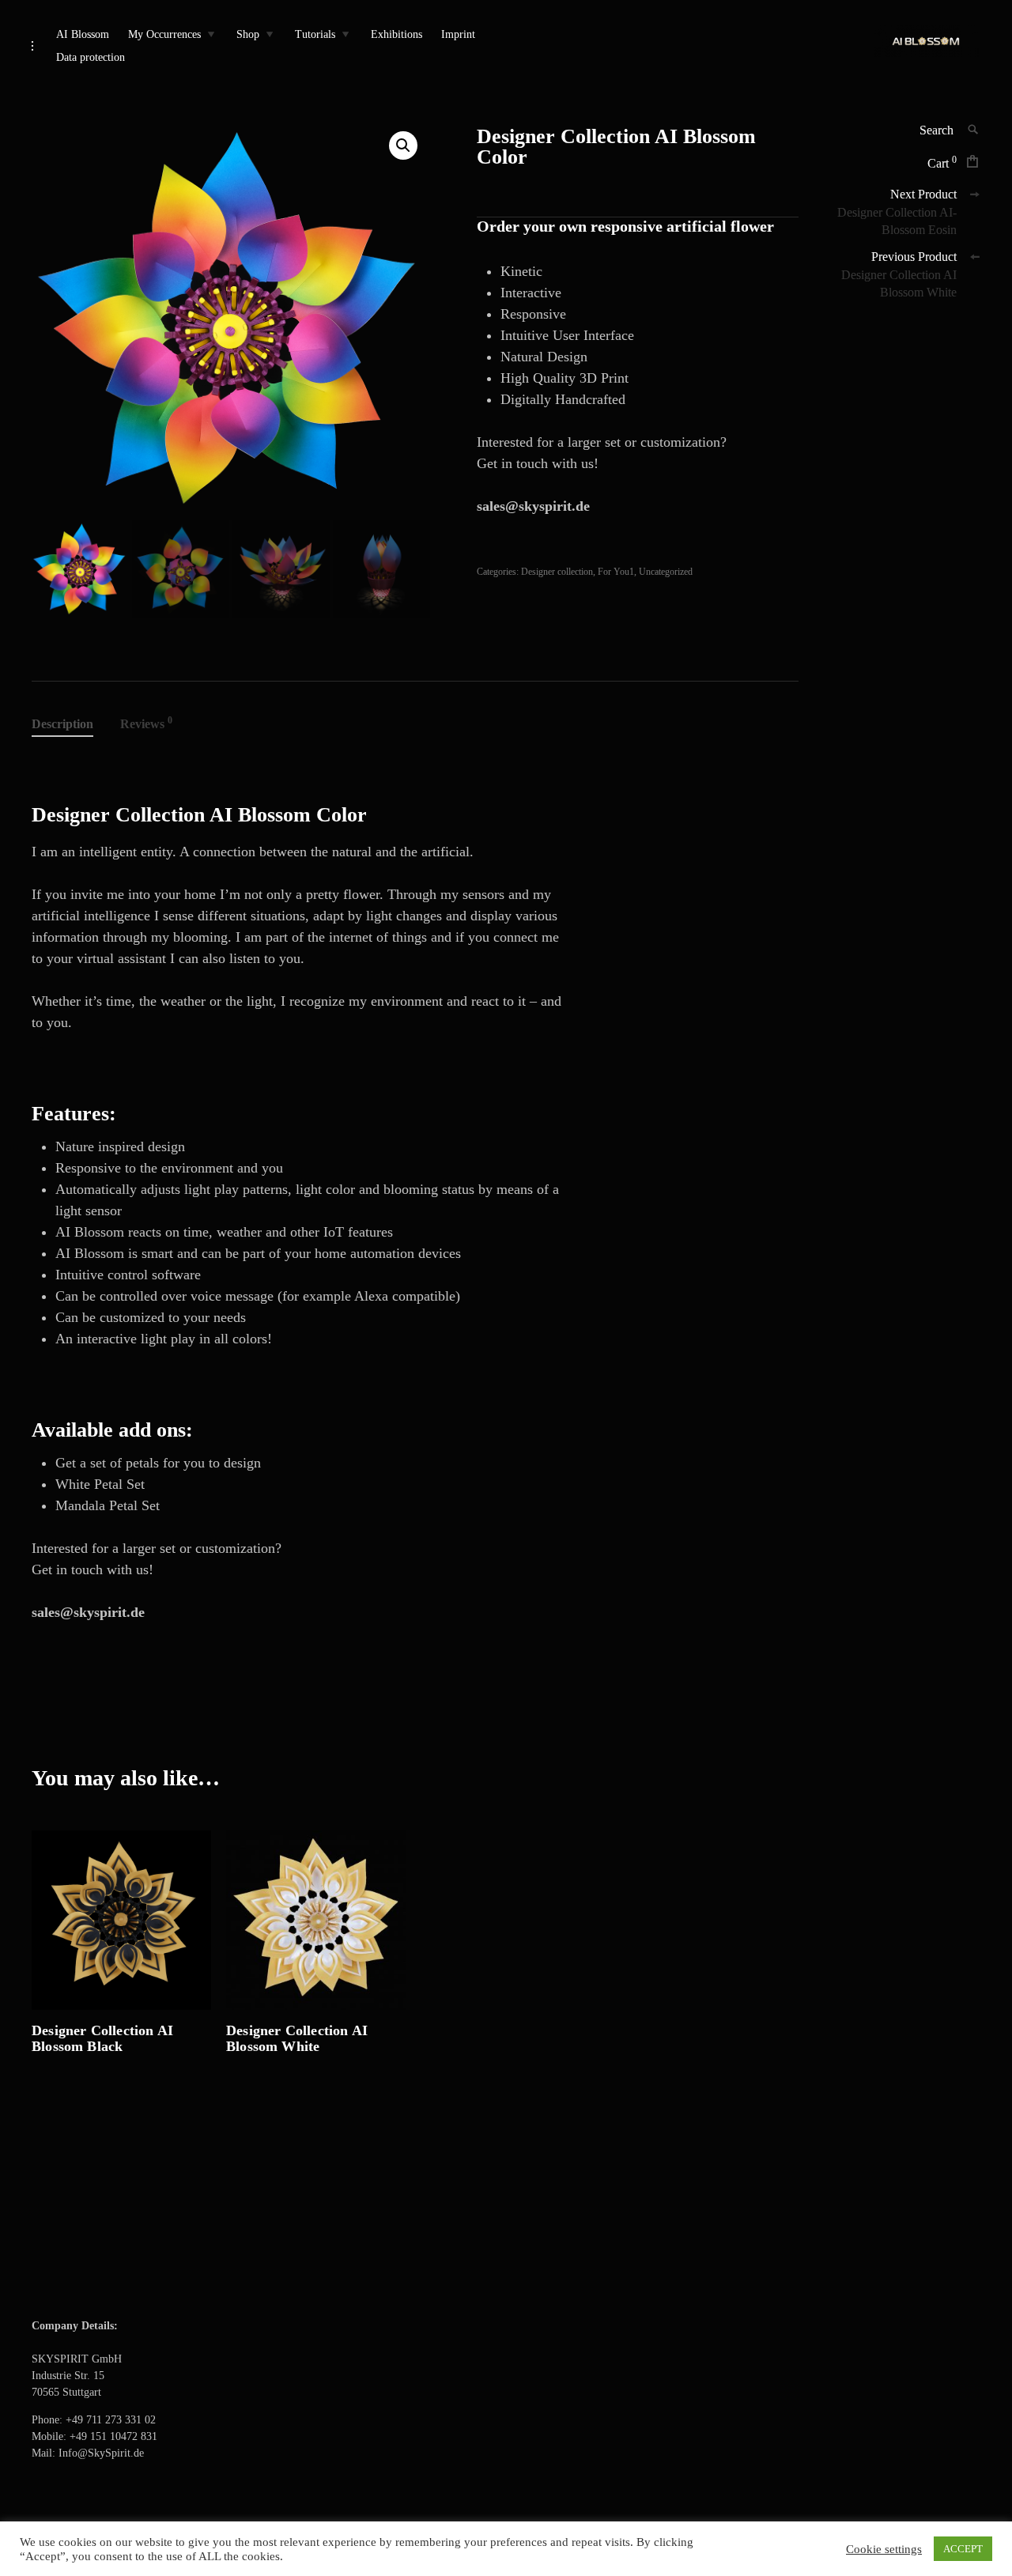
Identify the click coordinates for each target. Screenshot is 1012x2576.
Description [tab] (62, 724)
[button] (403, 145)
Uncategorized (666, 572)
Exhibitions (396, 34)
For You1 (616, 572)
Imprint (458, 34)
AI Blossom (83, 34)
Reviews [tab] (146, 723)
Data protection (91, 57)
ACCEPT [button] (963, 2549)
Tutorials (315, 34)
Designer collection (557, 572)
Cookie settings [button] (884, 2549)
